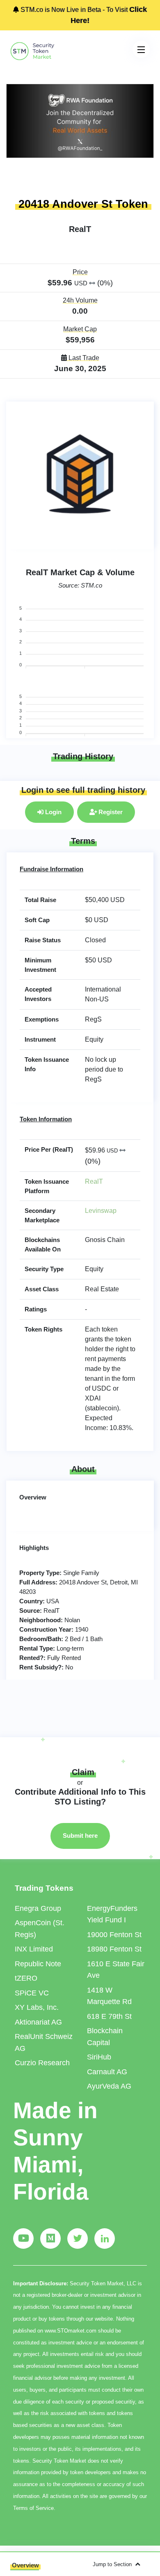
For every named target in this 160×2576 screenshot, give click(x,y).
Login (53, 812)
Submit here (80, 1836)
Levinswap (101, 1211)
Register (110, 812)
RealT (94, 1181)
